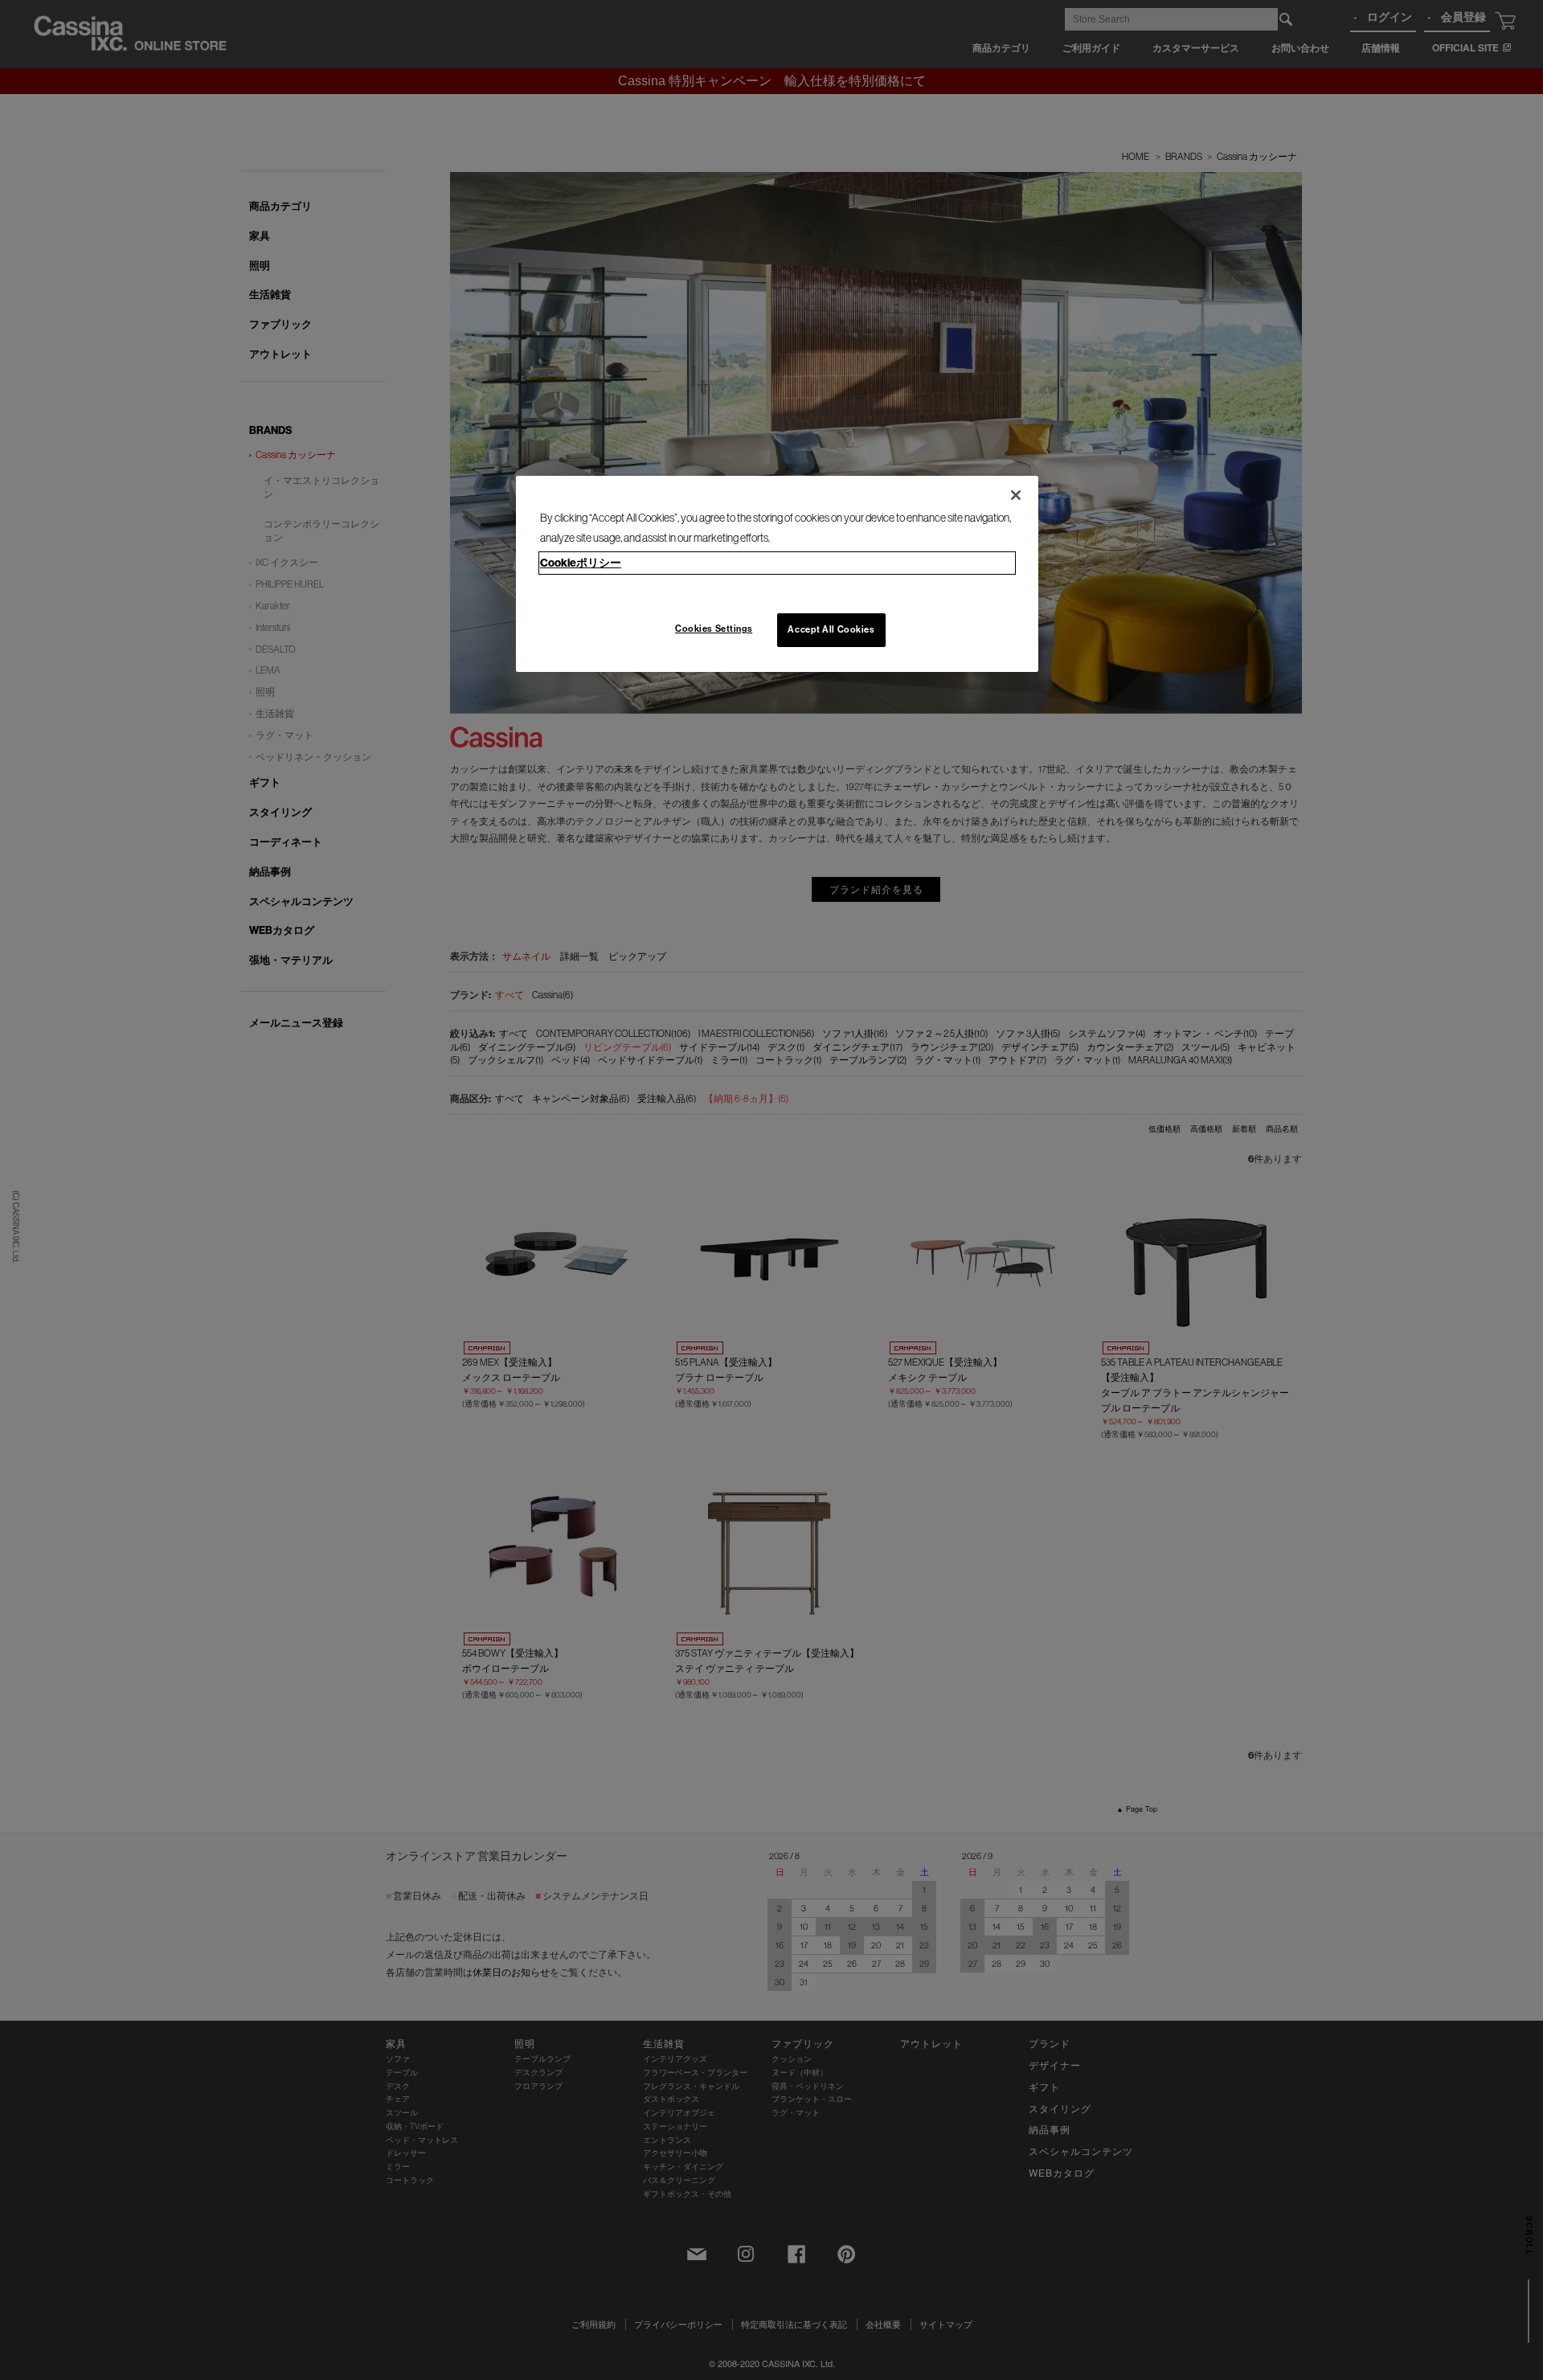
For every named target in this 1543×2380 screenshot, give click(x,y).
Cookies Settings (714, 629)
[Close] (1016, 495)
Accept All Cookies (831, 629)
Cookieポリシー (581, 563)
